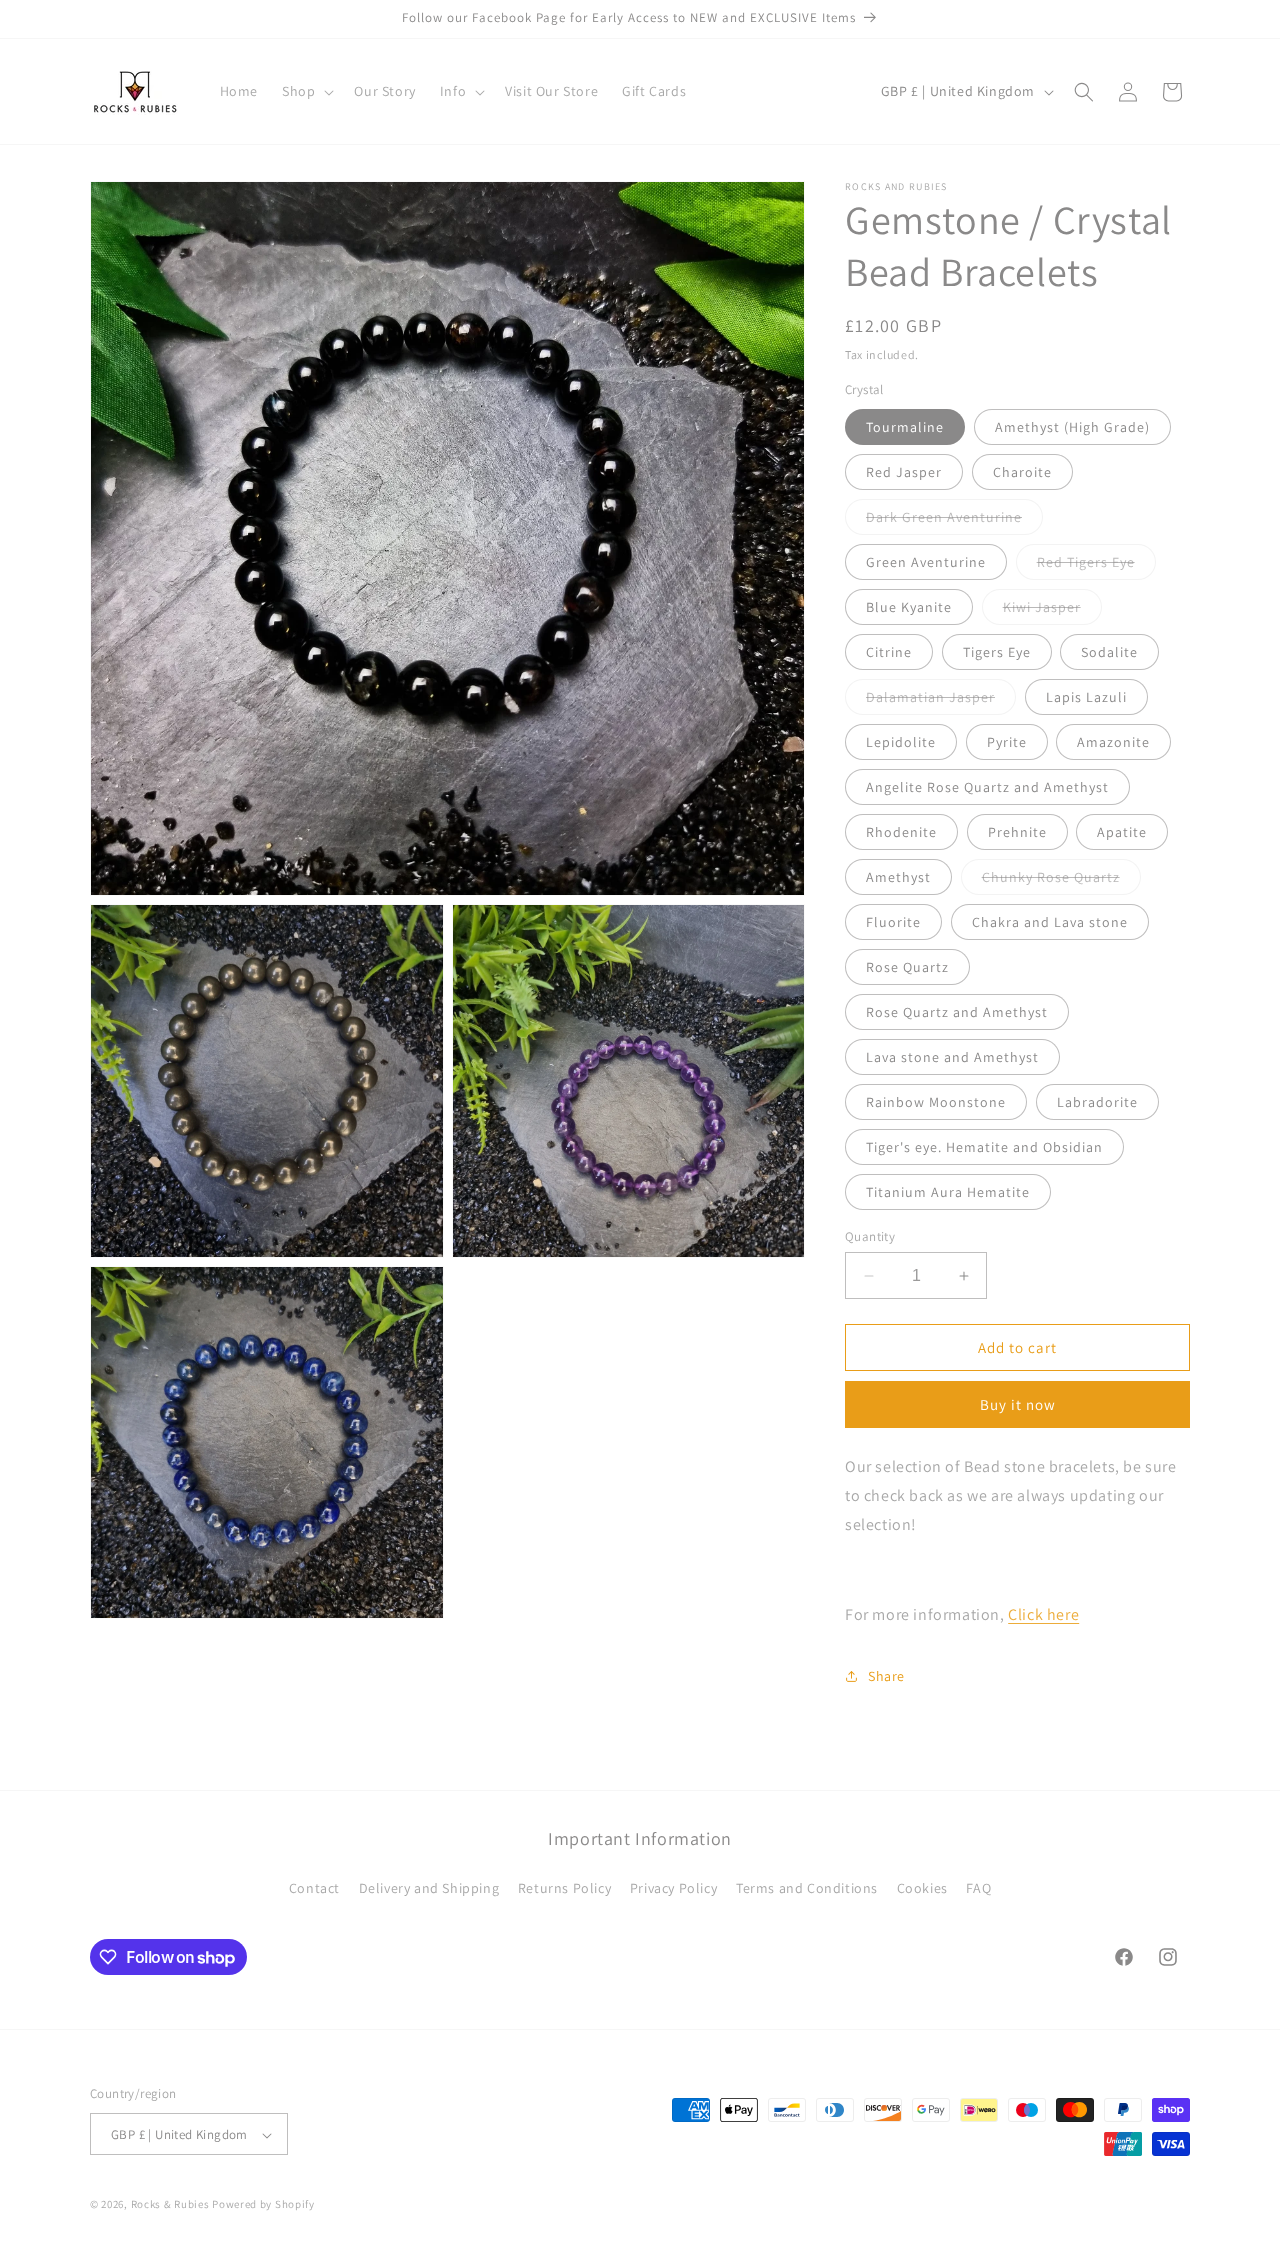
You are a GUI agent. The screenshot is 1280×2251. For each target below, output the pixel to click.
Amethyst (898, 877)
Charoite (1022, 472)
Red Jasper (904, 472)
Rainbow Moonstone (936, 1102)
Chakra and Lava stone (1050, 922)
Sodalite (1109, 652)
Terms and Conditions (807, 1887)
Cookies (922, 1887)
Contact (314, 1887)
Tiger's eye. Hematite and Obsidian (984, 1147)
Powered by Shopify (263, 2205)
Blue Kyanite (909, 607)
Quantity (870, 1236)
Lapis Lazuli (1086, 697)
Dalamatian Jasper (941, 701)
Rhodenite (901, 832)
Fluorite (893, 922)
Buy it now (1018, 1404)
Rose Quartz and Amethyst (957, 1012)
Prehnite (1017, 832)
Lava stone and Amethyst (952, 1057)
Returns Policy (564, 1887)
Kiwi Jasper (1052, 611)
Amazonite (1113, 742)
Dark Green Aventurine (954, 521)
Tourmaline (905, 427)
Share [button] (886, 1676)
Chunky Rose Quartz (1061, 881)
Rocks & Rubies (170, 2205)
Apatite (1122, 832)
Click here (1043, 1614)
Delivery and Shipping (429, 1887)
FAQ (978, 1887)
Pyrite (1007, 742)
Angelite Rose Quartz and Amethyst (987, 787)
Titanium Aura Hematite (948, 1192)
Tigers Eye (997, 652)
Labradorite (1097, 1102)
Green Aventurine (926, 562)
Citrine (889, 652)
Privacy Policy (673, 1887)
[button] (306, 91)
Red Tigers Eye (1096, 566)
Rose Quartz (907, 967)
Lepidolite (901, 742)
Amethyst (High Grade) (1072, 427)
